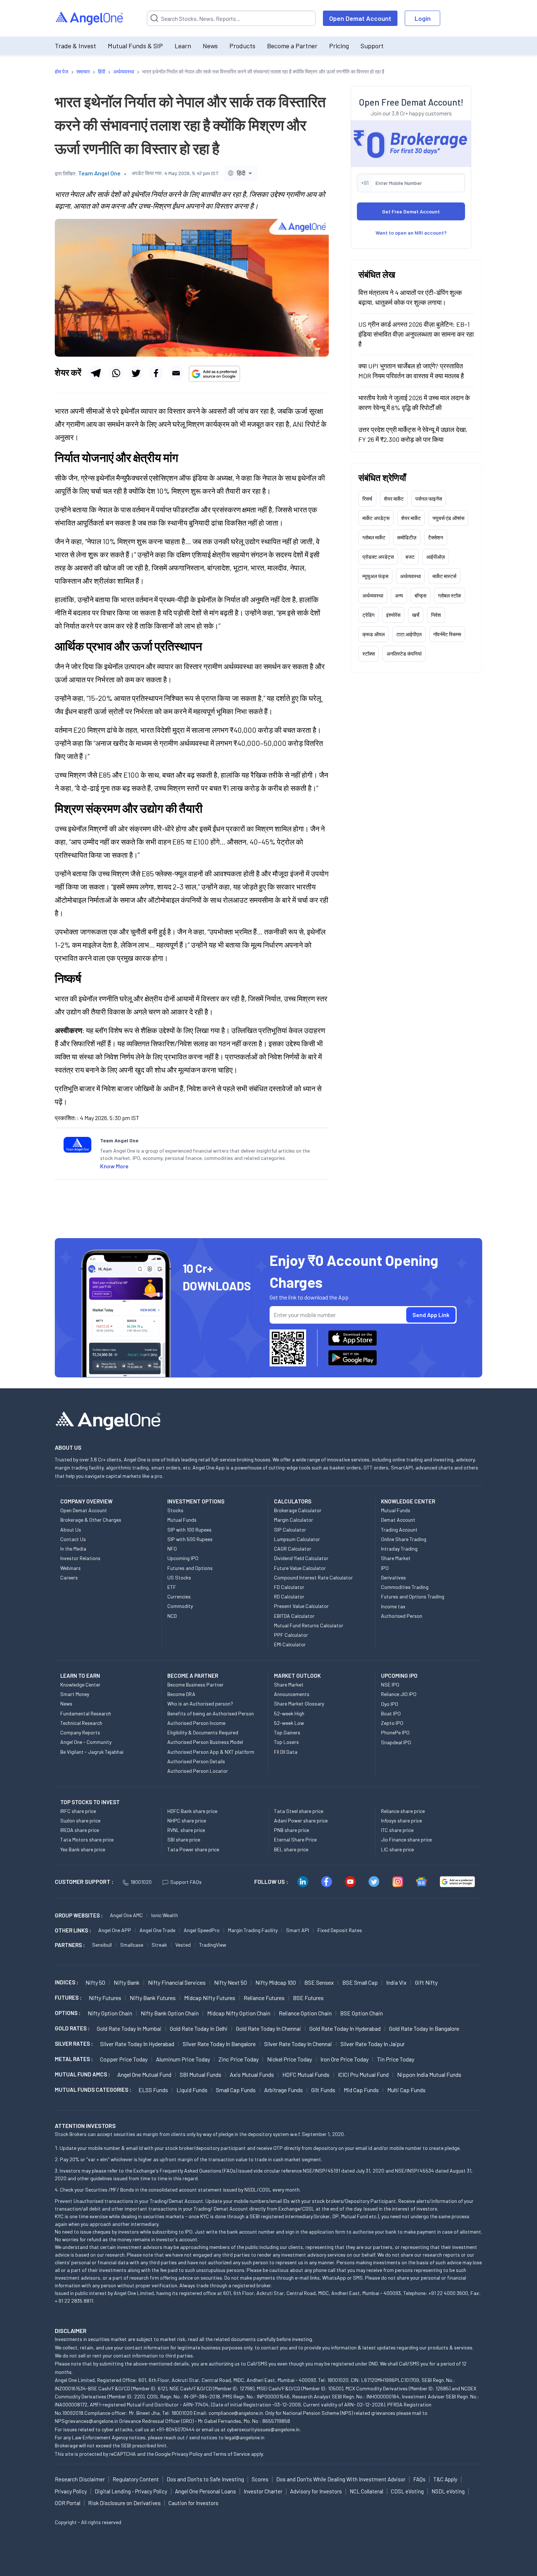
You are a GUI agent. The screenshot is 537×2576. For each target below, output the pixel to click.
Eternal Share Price (295, 1839)
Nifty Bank (127, 1982)
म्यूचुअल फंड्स (375, 576)
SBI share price (184, 1839)
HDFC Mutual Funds (306, 2074)
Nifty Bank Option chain (170, 2013)
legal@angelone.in (245, 2437)
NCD (172, 1616)
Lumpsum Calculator (297, 1539)
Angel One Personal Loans (205, 2491)
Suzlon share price (80, 1820)
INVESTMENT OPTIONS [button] (196, 1501)
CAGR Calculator (293, 1549)
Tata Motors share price (87, 1839)
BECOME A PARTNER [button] (193, 1676)
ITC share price (397, 1830)
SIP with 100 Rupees (189, 1530)
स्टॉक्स (369, 654)
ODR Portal (68, 2503)
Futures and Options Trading (413, 1596)
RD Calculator (289, 1596)
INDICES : (66, 1982)
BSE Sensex (319, 1982)
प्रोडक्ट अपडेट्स (378, 557)
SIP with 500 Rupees (190, 1539)
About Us (71, 1530)
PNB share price (292, 1830)
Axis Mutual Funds (252, 2074)
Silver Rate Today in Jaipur (373, 2044)
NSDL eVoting (448, 2491)
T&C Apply (445, 2479)
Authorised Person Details (196, 1761)
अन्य (399, 595)
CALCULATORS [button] (293, 1501)
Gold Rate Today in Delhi (199, 2028)
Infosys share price (401, 1820)
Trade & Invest (75, 46)
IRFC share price (78, 1811)
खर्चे (416, 615)
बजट (410, 557)
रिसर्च (367, 499)
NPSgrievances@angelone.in (86, 2421)
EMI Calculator (290, 1644)
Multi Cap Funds (406, 2090)
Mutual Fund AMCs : (82, 2074)
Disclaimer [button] (71, 2331)
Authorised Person (402, 1616)
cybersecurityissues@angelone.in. (264, 2429)
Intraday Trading (399, 1549)
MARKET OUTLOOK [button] (297, 1676)
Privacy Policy (187, 2454)
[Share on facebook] (156, 373)
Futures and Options (190, 1568)
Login (423, 18)
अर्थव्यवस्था (410, 576)
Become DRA (181, 1694)
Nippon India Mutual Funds (429, 2074)
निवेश (436, 615)
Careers (69, 1577)
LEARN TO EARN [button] (80, 1676)
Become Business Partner (195, 1685)
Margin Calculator (294, 1520)
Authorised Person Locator (198, 1771)
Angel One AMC (126, 1915)
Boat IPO (391, 1713)
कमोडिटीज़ (407, 537)
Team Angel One (99, 173)
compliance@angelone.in (236, 2413)
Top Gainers (287, 1732)
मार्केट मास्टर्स (444, 576)
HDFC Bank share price (192, 1811)
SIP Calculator (290, 1530)
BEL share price (291, 1849)
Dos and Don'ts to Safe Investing (205, 2479)
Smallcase (132, 1945)
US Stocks (179, 1577)
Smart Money (75, 1694)
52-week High (289, 1713)
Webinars (71, 1568)
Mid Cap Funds (361, 2090)
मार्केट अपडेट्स (376, 518)
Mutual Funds (182, 1520)
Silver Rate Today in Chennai (298, 2044)
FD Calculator (289, 1587)
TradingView (213, 1945)
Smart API (298, 1930)
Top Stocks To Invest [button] (90, 1802)
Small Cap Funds (236, 2090)
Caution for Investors (193, 2503)
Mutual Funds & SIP (135, 46)
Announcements (292, 1694)
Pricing (339, 46)
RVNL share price (186, 1830)
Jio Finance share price (406, 1839)
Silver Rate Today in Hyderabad (137, 2044)
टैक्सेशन (436, 537)
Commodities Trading (405, 1587)
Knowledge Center (80, 1685)
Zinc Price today (239, 2059)
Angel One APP (115, 1930)
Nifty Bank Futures (153, 1998)
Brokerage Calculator (298, 1510)
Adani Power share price (301, 1820)
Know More (114, 1166)
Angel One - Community (86, 1742)
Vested (183, 1945)
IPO (385, 1568)
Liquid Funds (192, 2090)
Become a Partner (292, 46)
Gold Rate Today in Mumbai (129, 2028)
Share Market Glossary (299, 1704)
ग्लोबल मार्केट (374, 537)
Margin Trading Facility (253, 1930)
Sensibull (102, 1945)
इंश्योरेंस (393, 615)
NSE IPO (390, 1685)
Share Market (396, 1558)
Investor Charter (263, 2491)
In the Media (73, 1549)
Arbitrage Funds (283, 2090)
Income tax (393, 1606)
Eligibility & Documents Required (203, 1732)
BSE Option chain (361, 2013)
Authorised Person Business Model (205, 1742)
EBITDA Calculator (294, 1616)
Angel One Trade (157, 1930)
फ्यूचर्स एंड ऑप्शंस (448, 518)
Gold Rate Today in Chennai (268, 2028)
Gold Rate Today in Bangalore (424, 2028)
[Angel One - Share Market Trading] (90, 18)
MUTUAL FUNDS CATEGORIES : (93, 2090)
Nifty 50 (95, 1982)
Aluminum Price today (183, 2059)
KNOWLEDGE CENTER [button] (408, 1501)
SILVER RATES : (74, 2044)
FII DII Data (286, 1752)
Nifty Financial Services (177, 1982)
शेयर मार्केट (394, 499)
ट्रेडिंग (368, 615)
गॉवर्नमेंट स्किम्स (447, 634)
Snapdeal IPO (396, 1742)
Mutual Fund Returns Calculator (309, 1625)
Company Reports (80, 1732)
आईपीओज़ (436, 557)
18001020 (141, 1882)
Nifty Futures (105, 1998)
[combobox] (241, 173)
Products (242, 46)
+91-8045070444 (176, 2429)
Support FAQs (186, 1882)
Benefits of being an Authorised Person (211, 1713)
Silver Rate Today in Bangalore (219, 2044)
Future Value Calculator (300, 1568)
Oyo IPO (390, 1704)
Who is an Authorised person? (200, 1704)
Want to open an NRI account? (411, 233)
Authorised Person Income (196, 1723)
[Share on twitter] (136, 373)
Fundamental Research (86, 1713)
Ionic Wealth (165, 1915)
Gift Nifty (426, 1982)
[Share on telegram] (96, 373)
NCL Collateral (366, 2491)
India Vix (396, 1982)
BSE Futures (308, 1998)
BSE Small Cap (360, 1982)
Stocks (175, 1510)
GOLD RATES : (72, 2028)
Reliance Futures (264, 1998)
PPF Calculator (291, 1635)
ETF (172, 1587)
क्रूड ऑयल (374, 634)
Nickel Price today (290, 2059)
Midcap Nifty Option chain (239, 2013)
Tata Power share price (193, 1849)
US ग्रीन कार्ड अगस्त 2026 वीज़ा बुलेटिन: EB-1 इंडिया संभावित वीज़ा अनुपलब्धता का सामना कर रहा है (416, 334)
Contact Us (73, 1539)
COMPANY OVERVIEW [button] (86, 1501)
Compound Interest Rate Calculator (313, 1577)
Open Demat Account (360, 18)
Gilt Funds (323, 2090)
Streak (159, 1945)
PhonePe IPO (395, 1732)
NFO (172, 1549)
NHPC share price (187, 1820)
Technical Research (81, 1723)
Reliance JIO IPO (399, 1694)
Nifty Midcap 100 (276, 1982)
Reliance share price (403, 1811)
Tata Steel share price (299, 1811)
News (210, 46)
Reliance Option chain (305, 2013)
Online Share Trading (404, 1539)
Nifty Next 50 (231, 1982)
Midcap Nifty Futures (210, 1998)
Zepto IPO (392, 1723)
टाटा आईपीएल (409, 634)
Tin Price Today (396, 2059)
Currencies (179, 1596)
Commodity (180, 1606)
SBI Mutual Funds (201, 2074)
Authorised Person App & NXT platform (211, 1752)
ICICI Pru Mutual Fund (363, 2074)
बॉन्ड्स (420, 595)
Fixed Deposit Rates (340, 1930)
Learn (183, 46)
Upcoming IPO (183, 1558)
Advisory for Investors (316, 2491)
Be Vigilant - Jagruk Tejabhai (92, 1752)
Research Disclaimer (80, 2479)
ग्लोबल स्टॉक (450, 595)
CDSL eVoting (407, 2491)
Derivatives (393, 1577)
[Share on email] (176, 373)
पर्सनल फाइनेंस (429, 499)
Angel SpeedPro (202, 1930)
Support (372, 46)
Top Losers (286, 1742)
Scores (260, 2479)
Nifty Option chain (110, 2013)
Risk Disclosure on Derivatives (124, 2503)
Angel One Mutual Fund (144, 2074)
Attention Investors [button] (85, 2126)
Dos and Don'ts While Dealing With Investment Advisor (341, 2479)
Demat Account (398, 1520)
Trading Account (399, 1530)
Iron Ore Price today (344, 2059)
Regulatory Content (136, 2479)
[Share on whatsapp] (116, 373)
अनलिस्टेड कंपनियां (404, 654)
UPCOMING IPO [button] (399, 1676)
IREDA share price (80, 1830)
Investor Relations (80, 1558)
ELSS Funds (153, 2090)
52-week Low (289, 1723)
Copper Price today (124, 2059)
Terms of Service (231, 2454)
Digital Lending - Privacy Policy (131, 2491)
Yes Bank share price (83, 1849)
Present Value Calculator (301, 1606)
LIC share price (397, 1849)
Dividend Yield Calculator (301, 1558)
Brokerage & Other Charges (91, 1520)
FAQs (419, 2479)
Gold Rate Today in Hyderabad (345, 2028)
